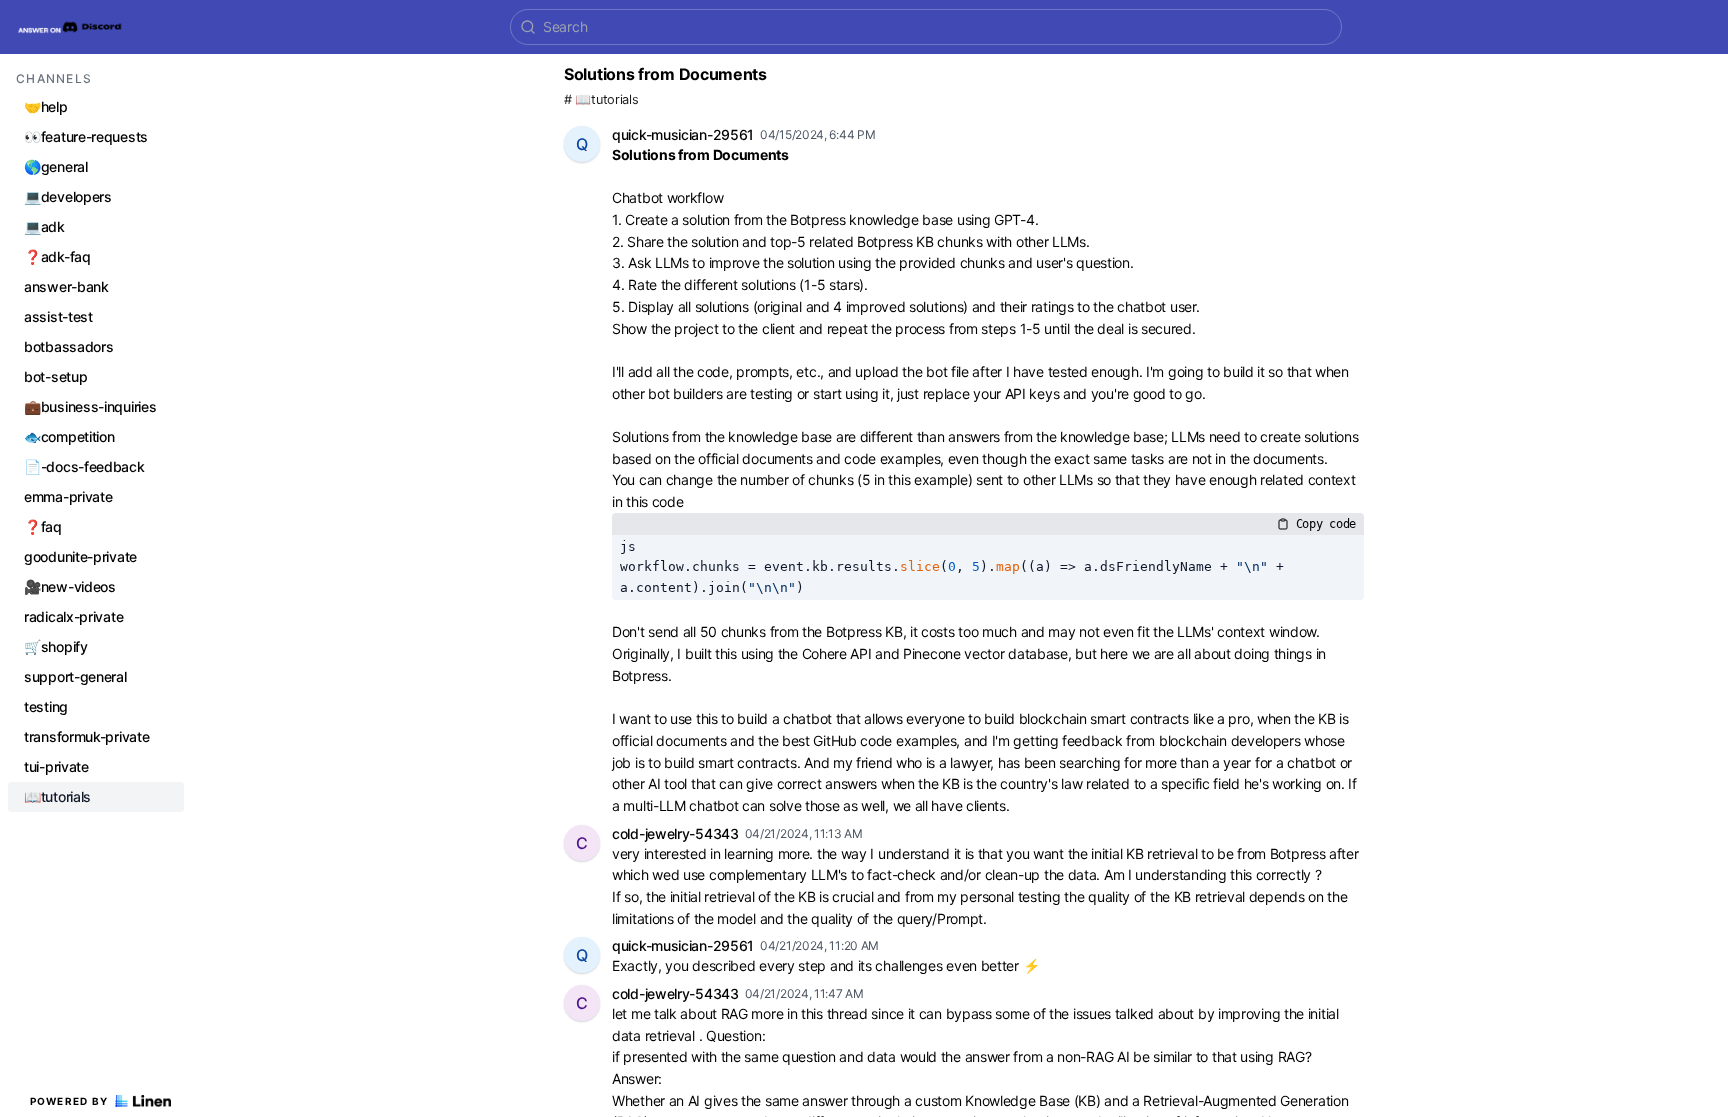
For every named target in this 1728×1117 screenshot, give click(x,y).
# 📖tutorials (601, 99)
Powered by (69, 1101)
